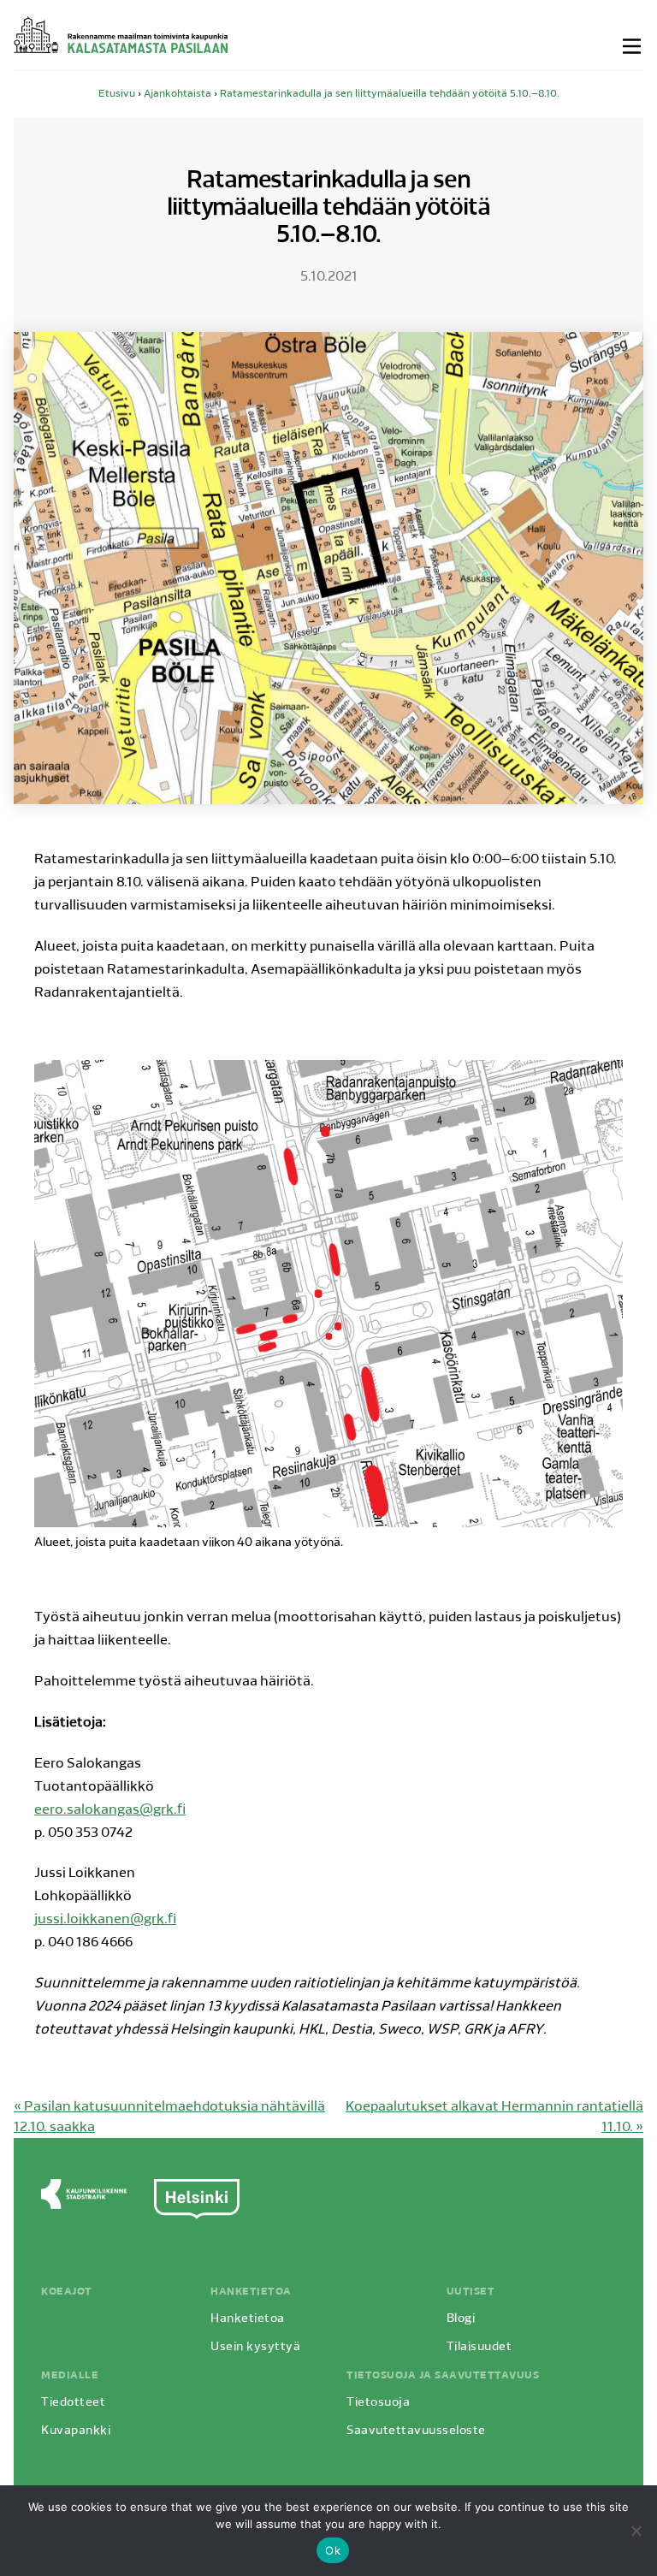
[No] (636, 2531)
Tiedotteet (73, 2403)
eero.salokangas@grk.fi (110, 1810)
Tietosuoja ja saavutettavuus (443, 2376)
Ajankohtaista (178, 94)
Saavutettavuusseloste (416, 2431)
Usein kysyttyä (255, 2347)
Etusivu (117, 94)
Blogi (461, 2319)
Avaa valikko (633, 46)
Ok (333, 2550)
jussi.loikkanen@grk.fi (105, 1920)
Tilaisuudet (479, 2347)
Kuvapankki (76, 2431)
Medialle (70, 2376)
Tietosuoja (378, 2403)
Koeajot (67, 2292)
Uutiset (471, 2292)
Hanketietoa (251, 2292)
